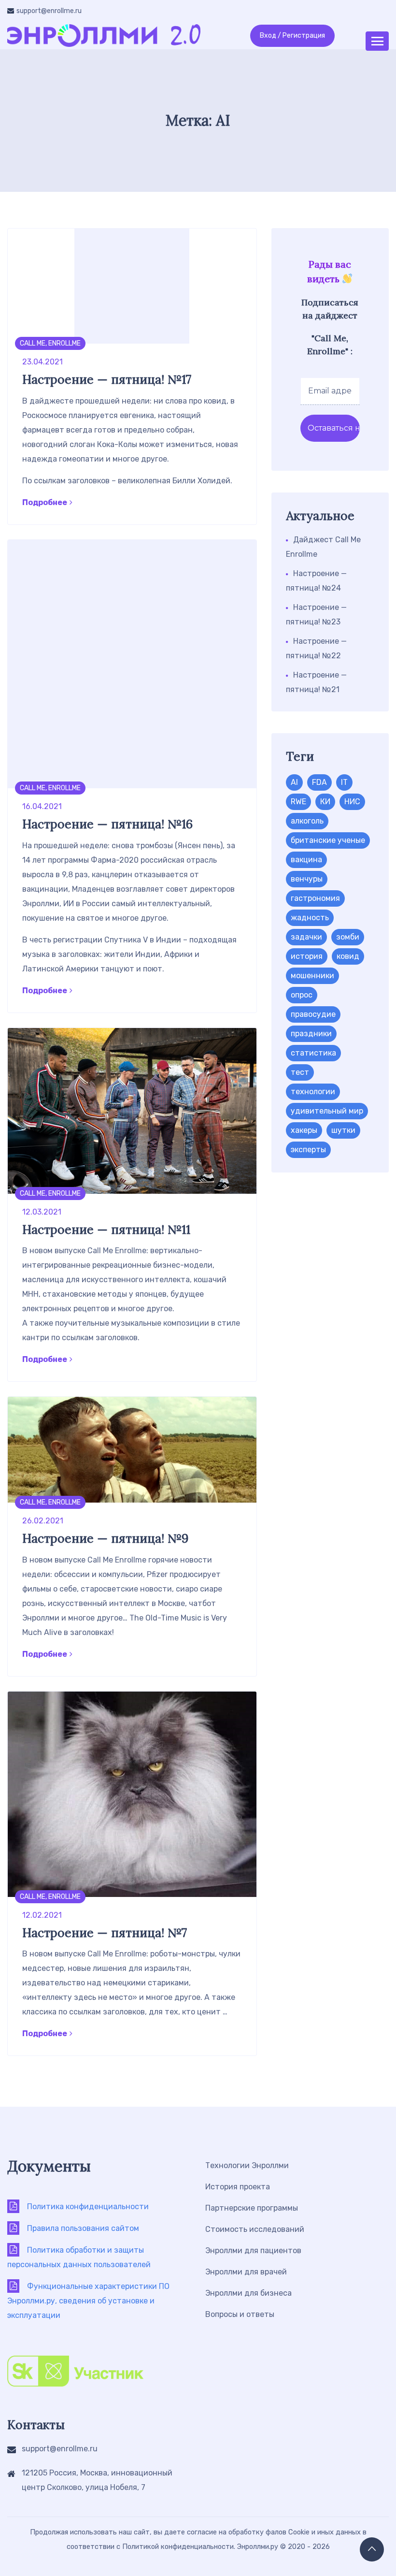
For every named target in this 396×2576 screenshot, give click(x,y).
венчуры (307, 879)
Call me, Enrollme (50, 343)
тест (300, 1072)
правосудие (313, 1014)
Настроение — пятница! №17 (107, 379)
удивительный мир (327, 1111)
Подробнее (45, 502)
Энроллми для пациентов (253, 2250)
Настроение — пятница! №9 (105, 1538)
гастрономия (315, 898)
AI (294, 782)
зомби (348, 937)
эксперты (308, 1150)
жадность (310, 918)
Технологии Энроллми (247, 2165)
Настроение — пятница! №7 (105, 1933)
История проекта (238, 2187)
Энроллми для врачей (246, 2272)
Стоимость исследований (255, 2229)
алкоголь (307, 821)
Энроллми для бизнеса (248, 2293)
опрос (302, 995)
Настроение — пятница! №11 (106, 1230)
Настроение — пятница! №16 (107, 824)
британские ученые (328, 840)
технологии (313, 1092)
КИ (325, 802)
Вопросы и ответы (240, 2314)
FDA (319, 782)
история (307, 956)
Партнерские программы (252, 2208)
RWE (298, 802)
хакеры (304, 1130)
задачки (306, 937)
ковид (348, 956)
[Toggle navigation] (377, 41)
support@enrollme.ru (49, 11)
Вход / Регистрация (292, 36)
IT (344, 782)
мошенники (312, 976)
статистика (313, 1053)
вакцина (306, 860)
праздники (311, 1034)
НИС (352, 802)
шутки (343, 1130)
